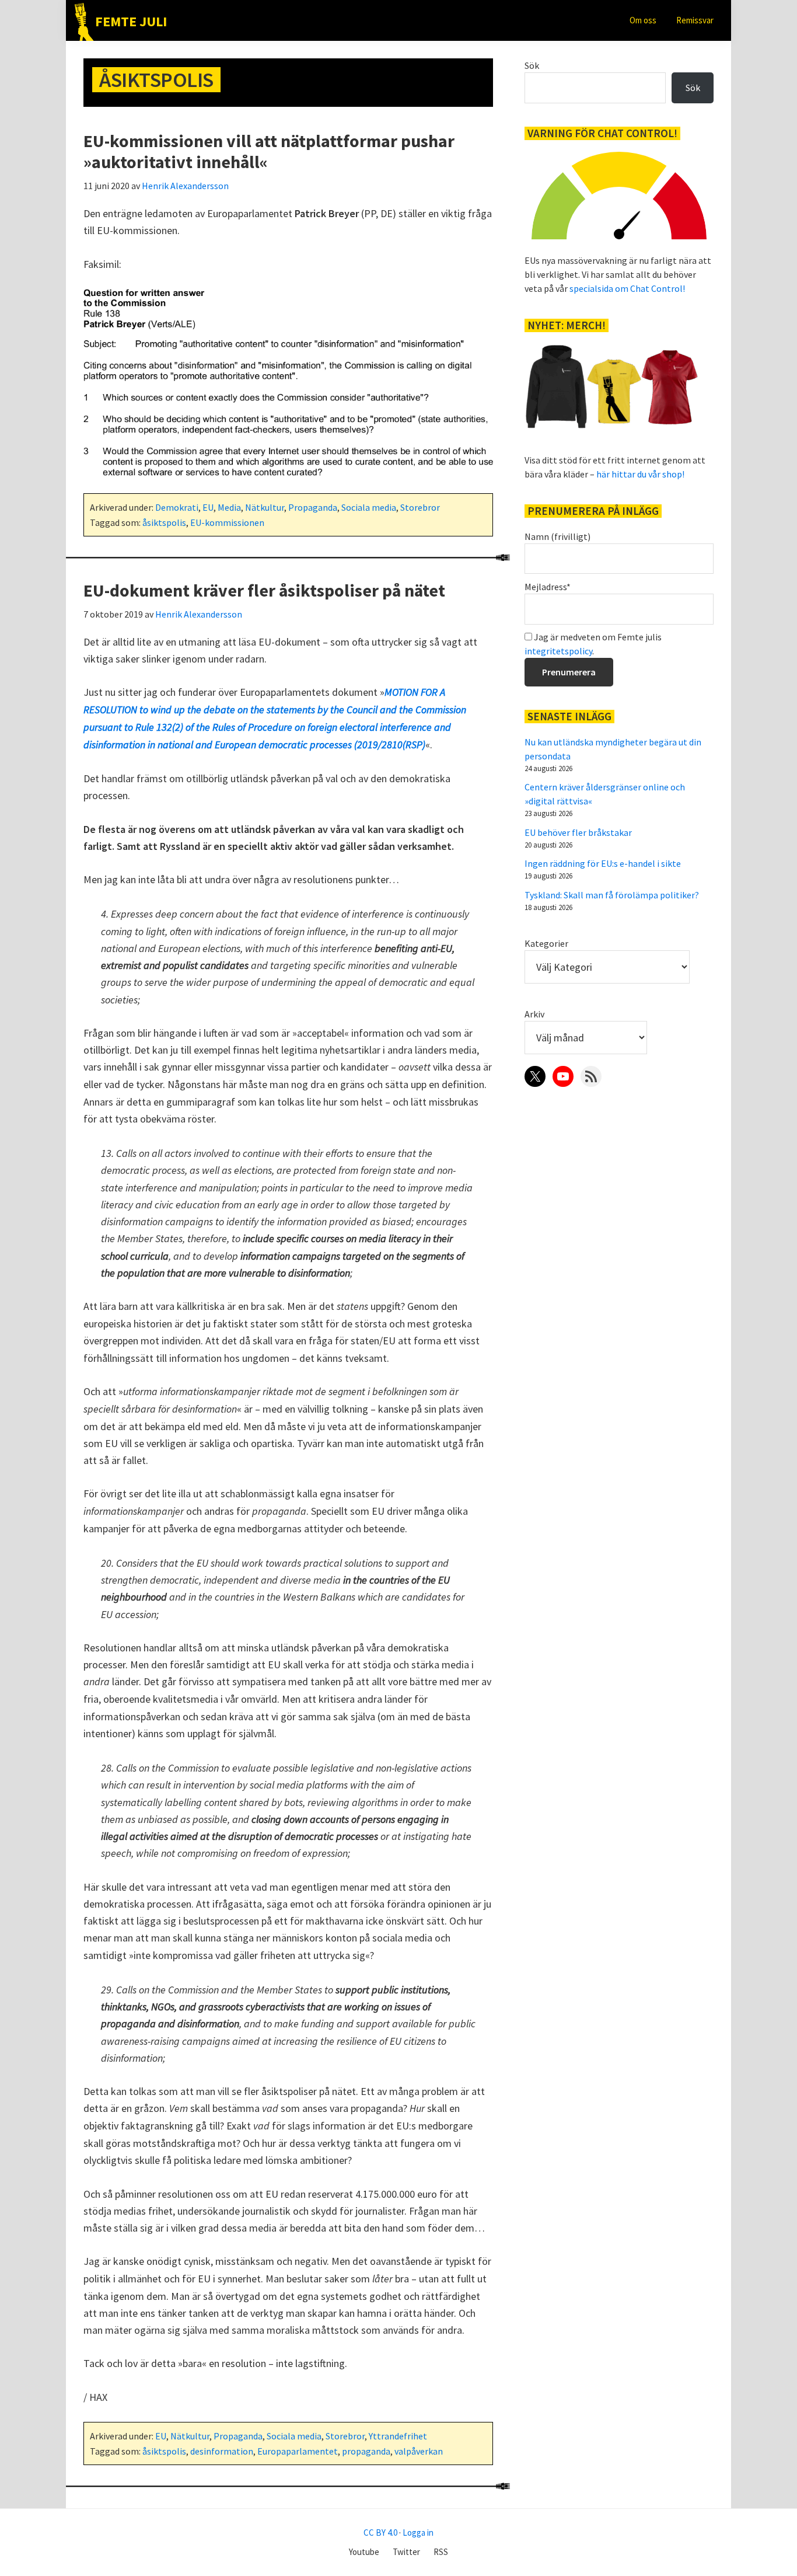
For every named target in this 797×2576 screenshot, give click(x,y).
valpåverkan (419, 2451)
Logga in (418, 2533)
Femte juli (131, 21)
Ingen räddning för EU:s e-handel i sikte (603, 863)
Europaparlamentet (298, 2451)
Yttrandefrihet (398, 2436)
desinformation (222, 2451)
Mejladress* (548, 587)
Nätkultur (265, 507)
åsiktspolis (164, 522)
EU (208, 507)
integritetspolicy (558, 651)
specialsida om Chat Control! (627, 288)
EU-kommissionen (227, 522)
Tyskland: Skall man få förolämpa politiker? (612, 895)
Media (229, 507)
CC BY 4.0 (380, 2533)
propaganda (366, 2451)
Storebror (420, 507)
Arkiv (534, 1014)
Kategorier (546, 943)
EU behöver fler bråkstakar (578, 832)
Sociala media (369, 507)
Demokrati (177, 507)
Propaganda (313, 507)
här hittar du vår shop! (640, 474)
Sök (532, 65)
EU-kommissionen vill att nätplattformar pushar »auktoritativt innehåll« (269, 151)
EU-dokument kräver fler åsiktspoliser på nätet (264, 590)
